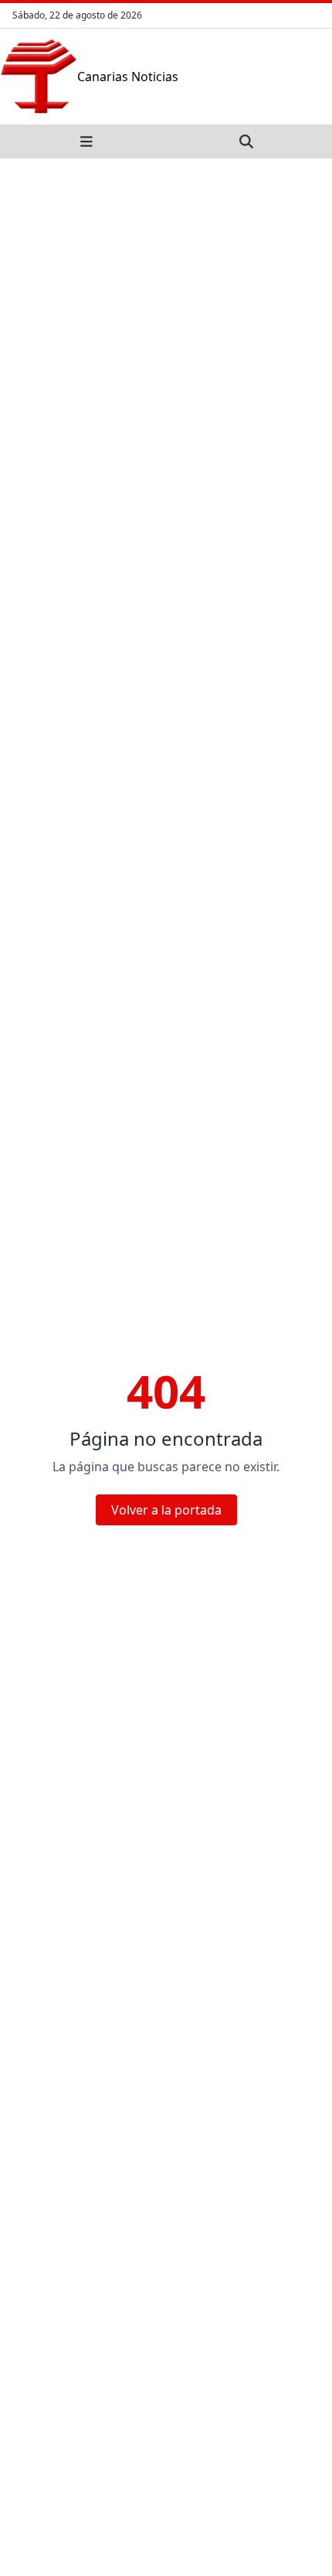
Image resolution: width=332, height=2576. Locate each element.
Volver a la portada (166, 1510)
